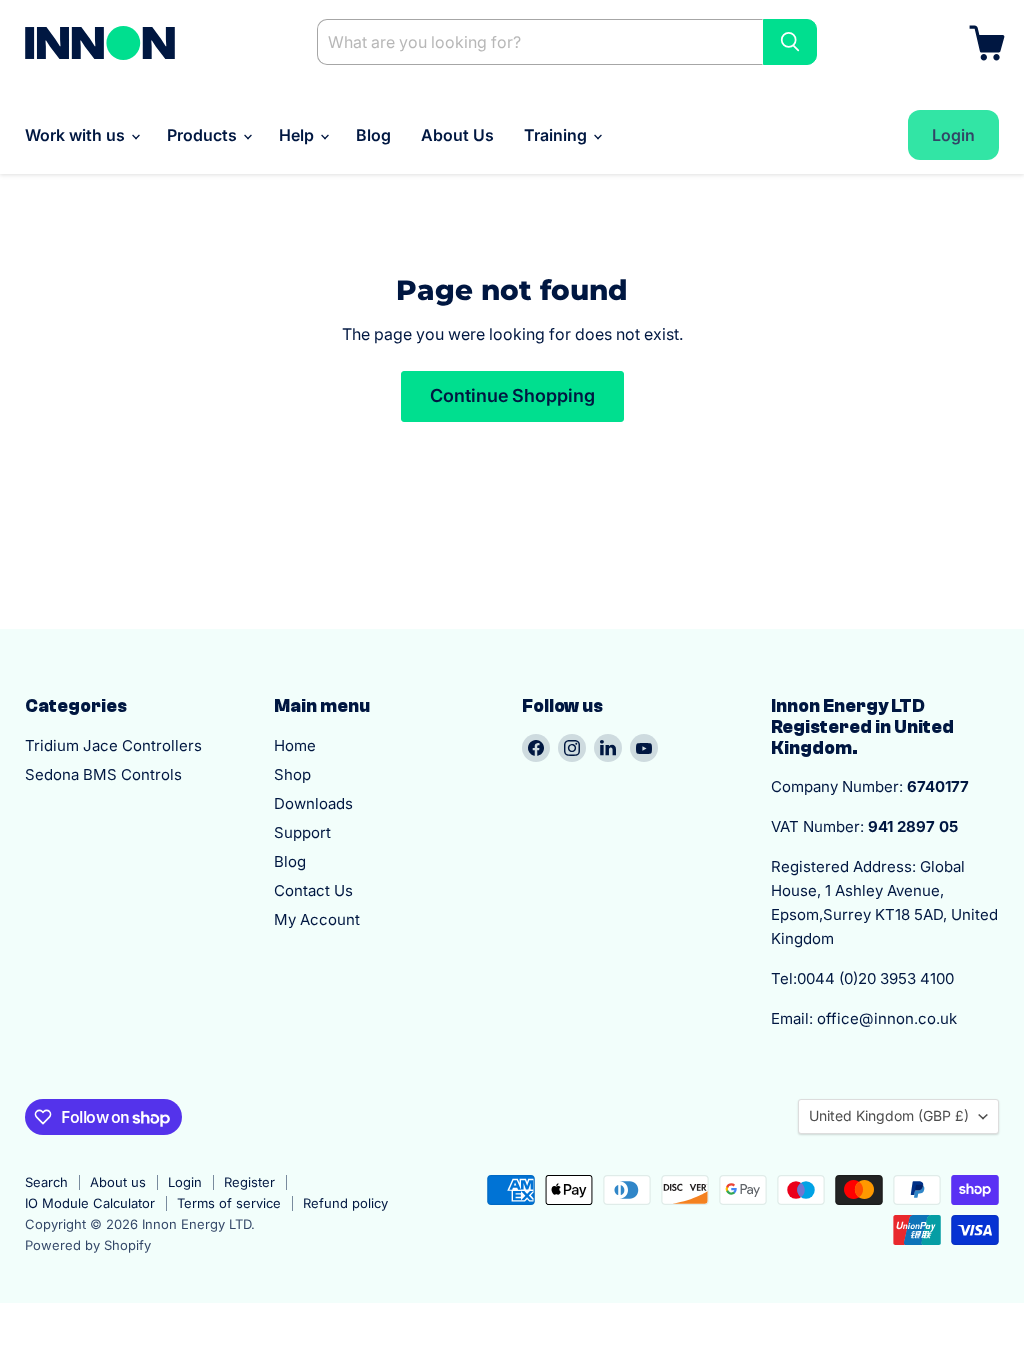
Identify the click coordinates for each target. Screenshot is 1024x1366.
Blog (373, 135)
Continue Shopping (512, 395)
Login (185, 1182)
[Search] (790, 42)
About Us (457, 135)
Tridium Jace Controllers (113, 745)
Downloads (313, 803)
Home (295, 745)
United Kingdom (889, 1115)
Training (557, 135)
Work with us (77, 135)
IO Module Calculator (90, 1203)
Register (249, 1182)
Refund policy (345, 1203)
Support (302, 832)
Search (46, 1182)
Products (204, 135)
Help (298, 135)
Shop (292, 774)
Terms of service (229, 1203)
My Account (317, 919)
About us (118, 1182)
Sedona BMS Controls (103, 774)
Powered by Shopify (88, 1245)
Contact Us (313, 890)
